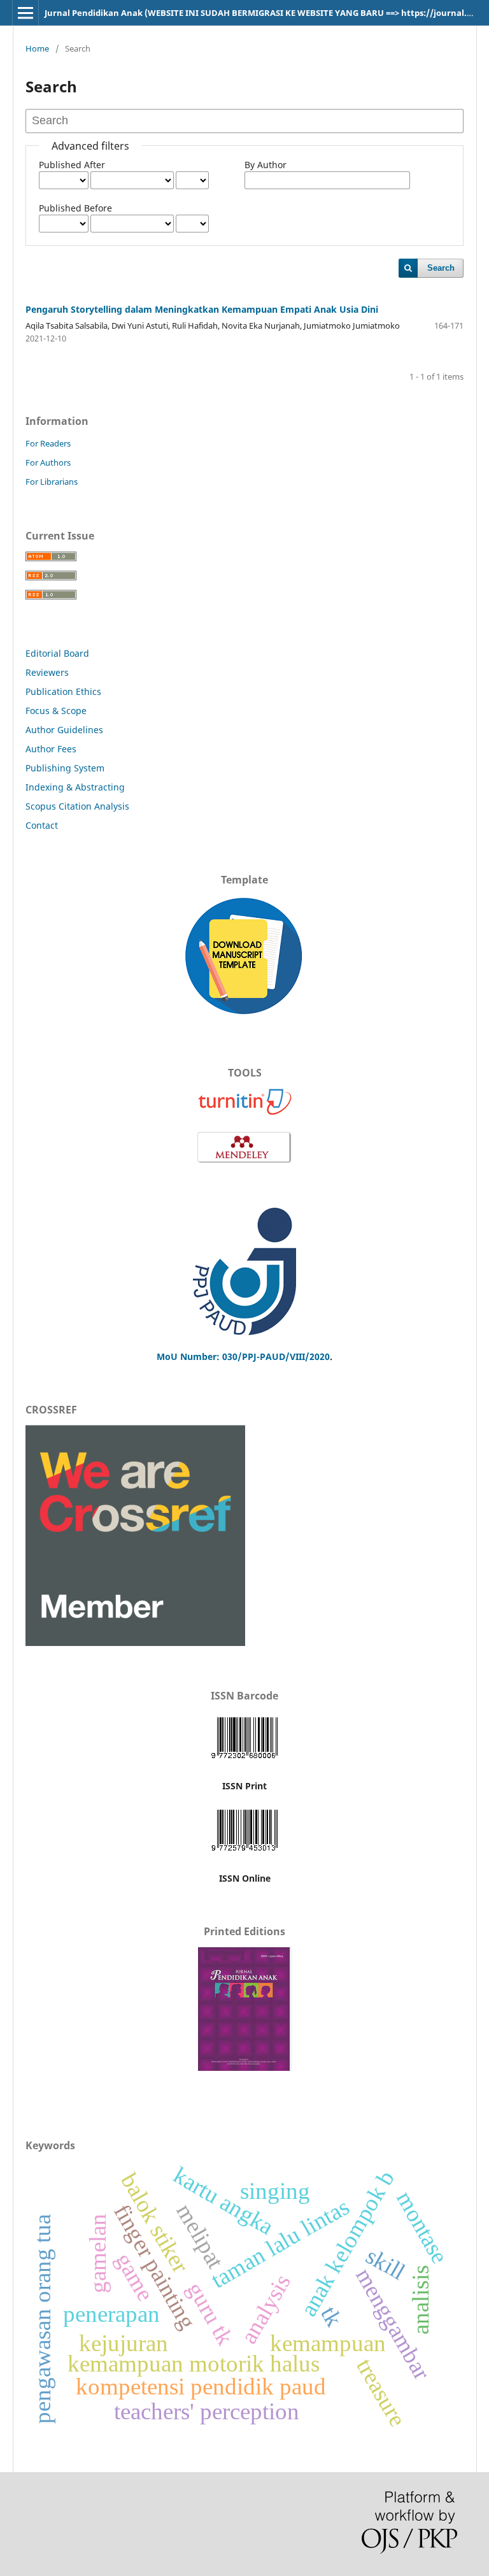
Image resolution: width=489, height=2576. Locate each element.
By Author (266, 165)
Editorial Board (57, 653)
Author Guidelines (64, 730)
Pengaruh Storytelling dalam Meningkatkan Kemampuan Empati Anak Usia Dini (202, 309)
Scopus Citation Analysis (77, 806)
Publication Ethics (63, 691)
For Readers (48, 443)
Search (441, 268)
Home (37, 48)
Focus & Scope (56, 711)
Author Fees (51, 749)
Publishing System (65, 768)
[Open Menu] (25, 13)
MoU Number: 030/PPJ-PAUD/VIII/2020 (243, 1356)
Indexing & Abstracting (75, 787)
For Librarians (52, 482)
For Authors (48, 462)
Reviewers (48, 672)
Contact (42, 825)
